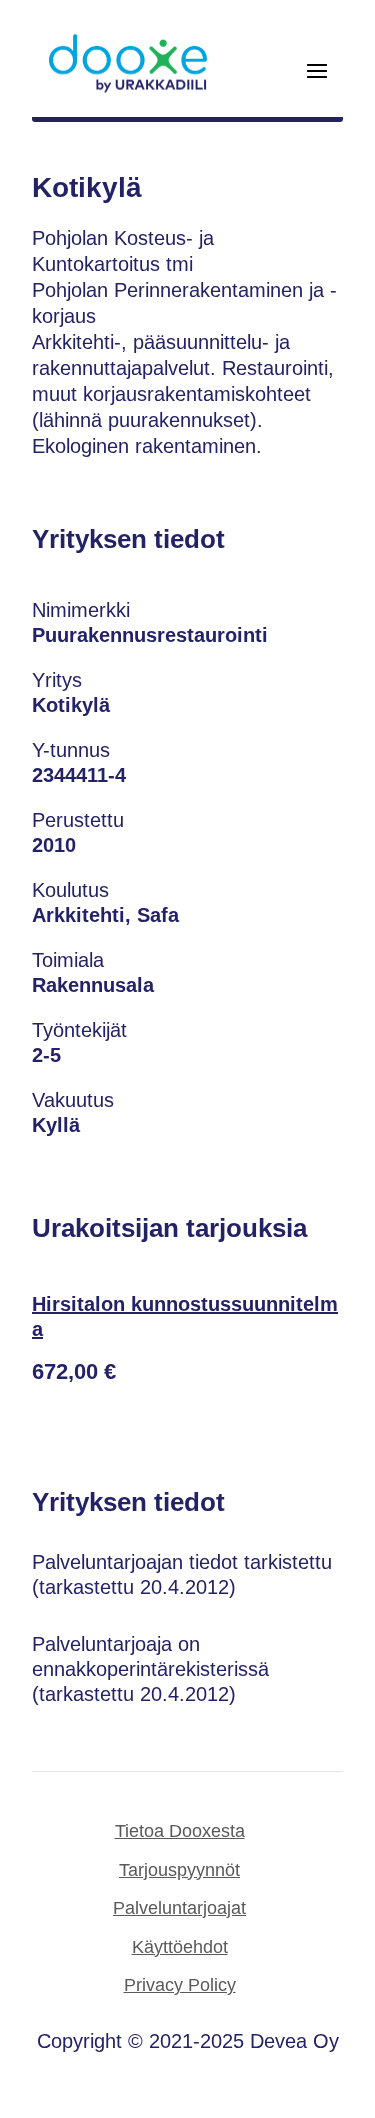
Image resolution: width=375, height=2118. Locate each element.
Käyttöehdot (180, 1947)
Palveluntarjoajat (179, 1908)
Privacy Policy (180, 1985)
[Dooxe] (128, 88)
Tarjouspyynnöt (179, 1870)
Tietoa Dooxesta (180, 1831)
